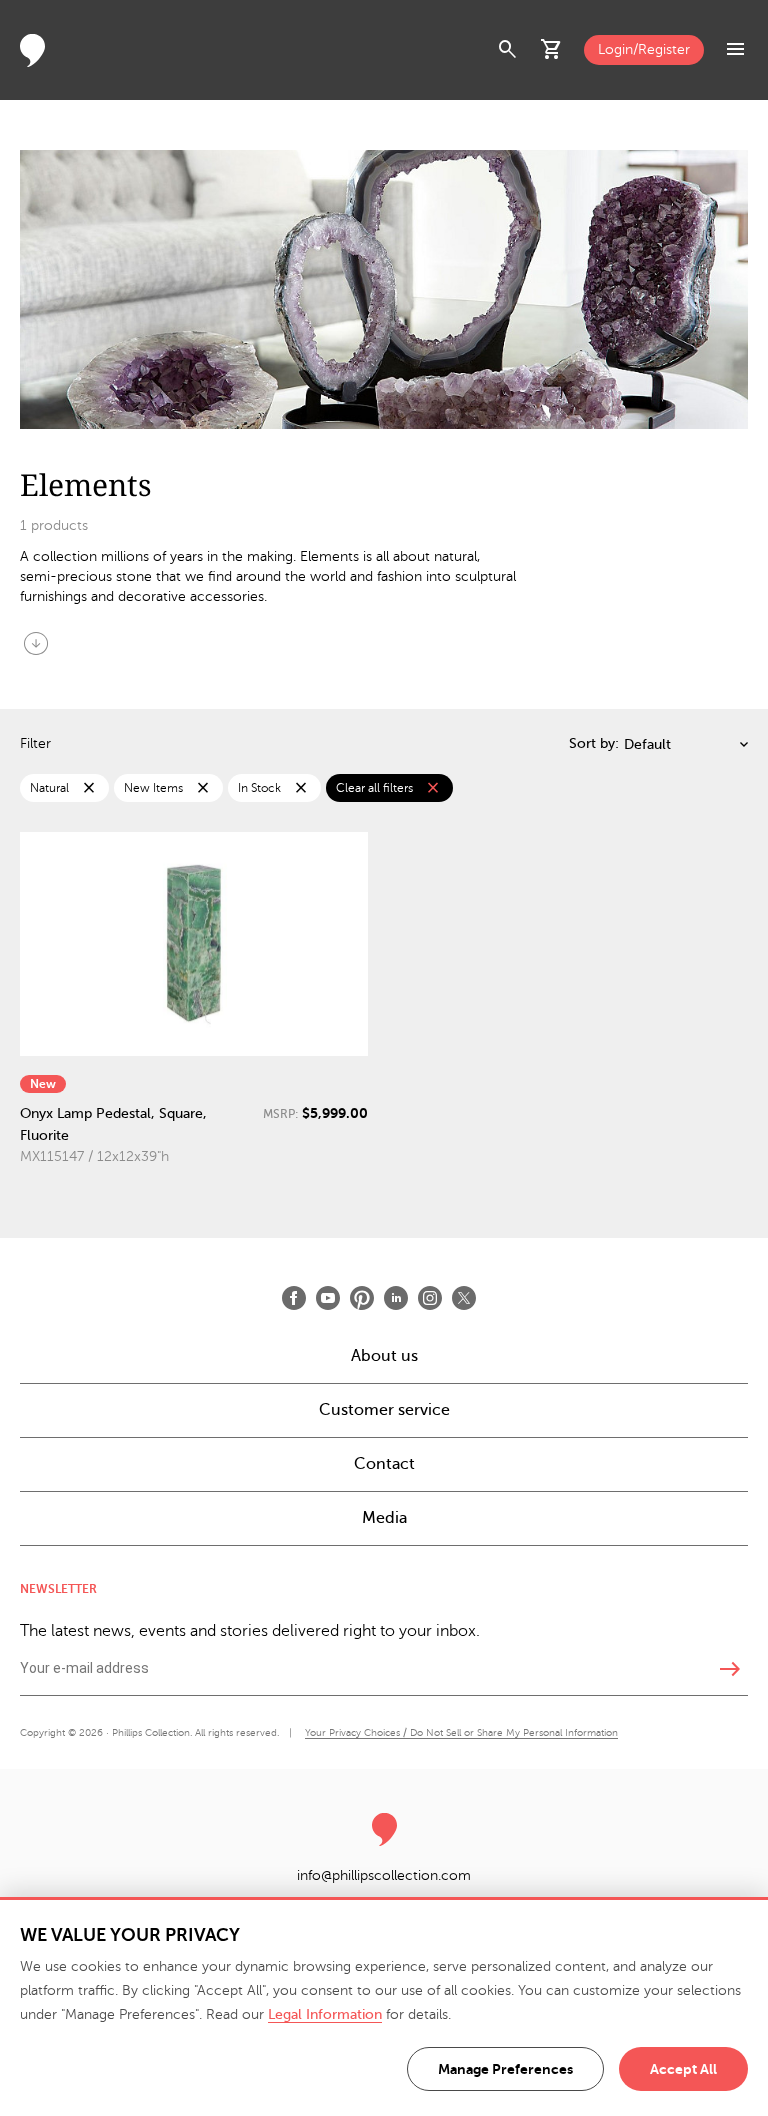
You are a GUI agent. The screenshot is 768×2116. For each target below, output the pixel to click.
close (89, 788)
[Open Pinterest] (362, 1298)
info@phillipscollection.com (384, 1875)
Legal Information (325, 2014)
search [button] (508, 50)
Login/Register (644, 49)
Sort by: (594, 743)
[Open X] (464, 1298)
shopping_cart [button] (552, 50)
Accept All (683, 2069)
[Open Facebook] (294, 1298)
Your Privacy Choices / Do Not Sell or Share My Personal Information (461, 1732)
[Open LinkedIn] (396, 1298)
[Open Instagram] (430, 1298)
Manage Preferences (505, 2069)
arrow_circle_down (36, 643)
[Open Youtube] (328, 1298)
